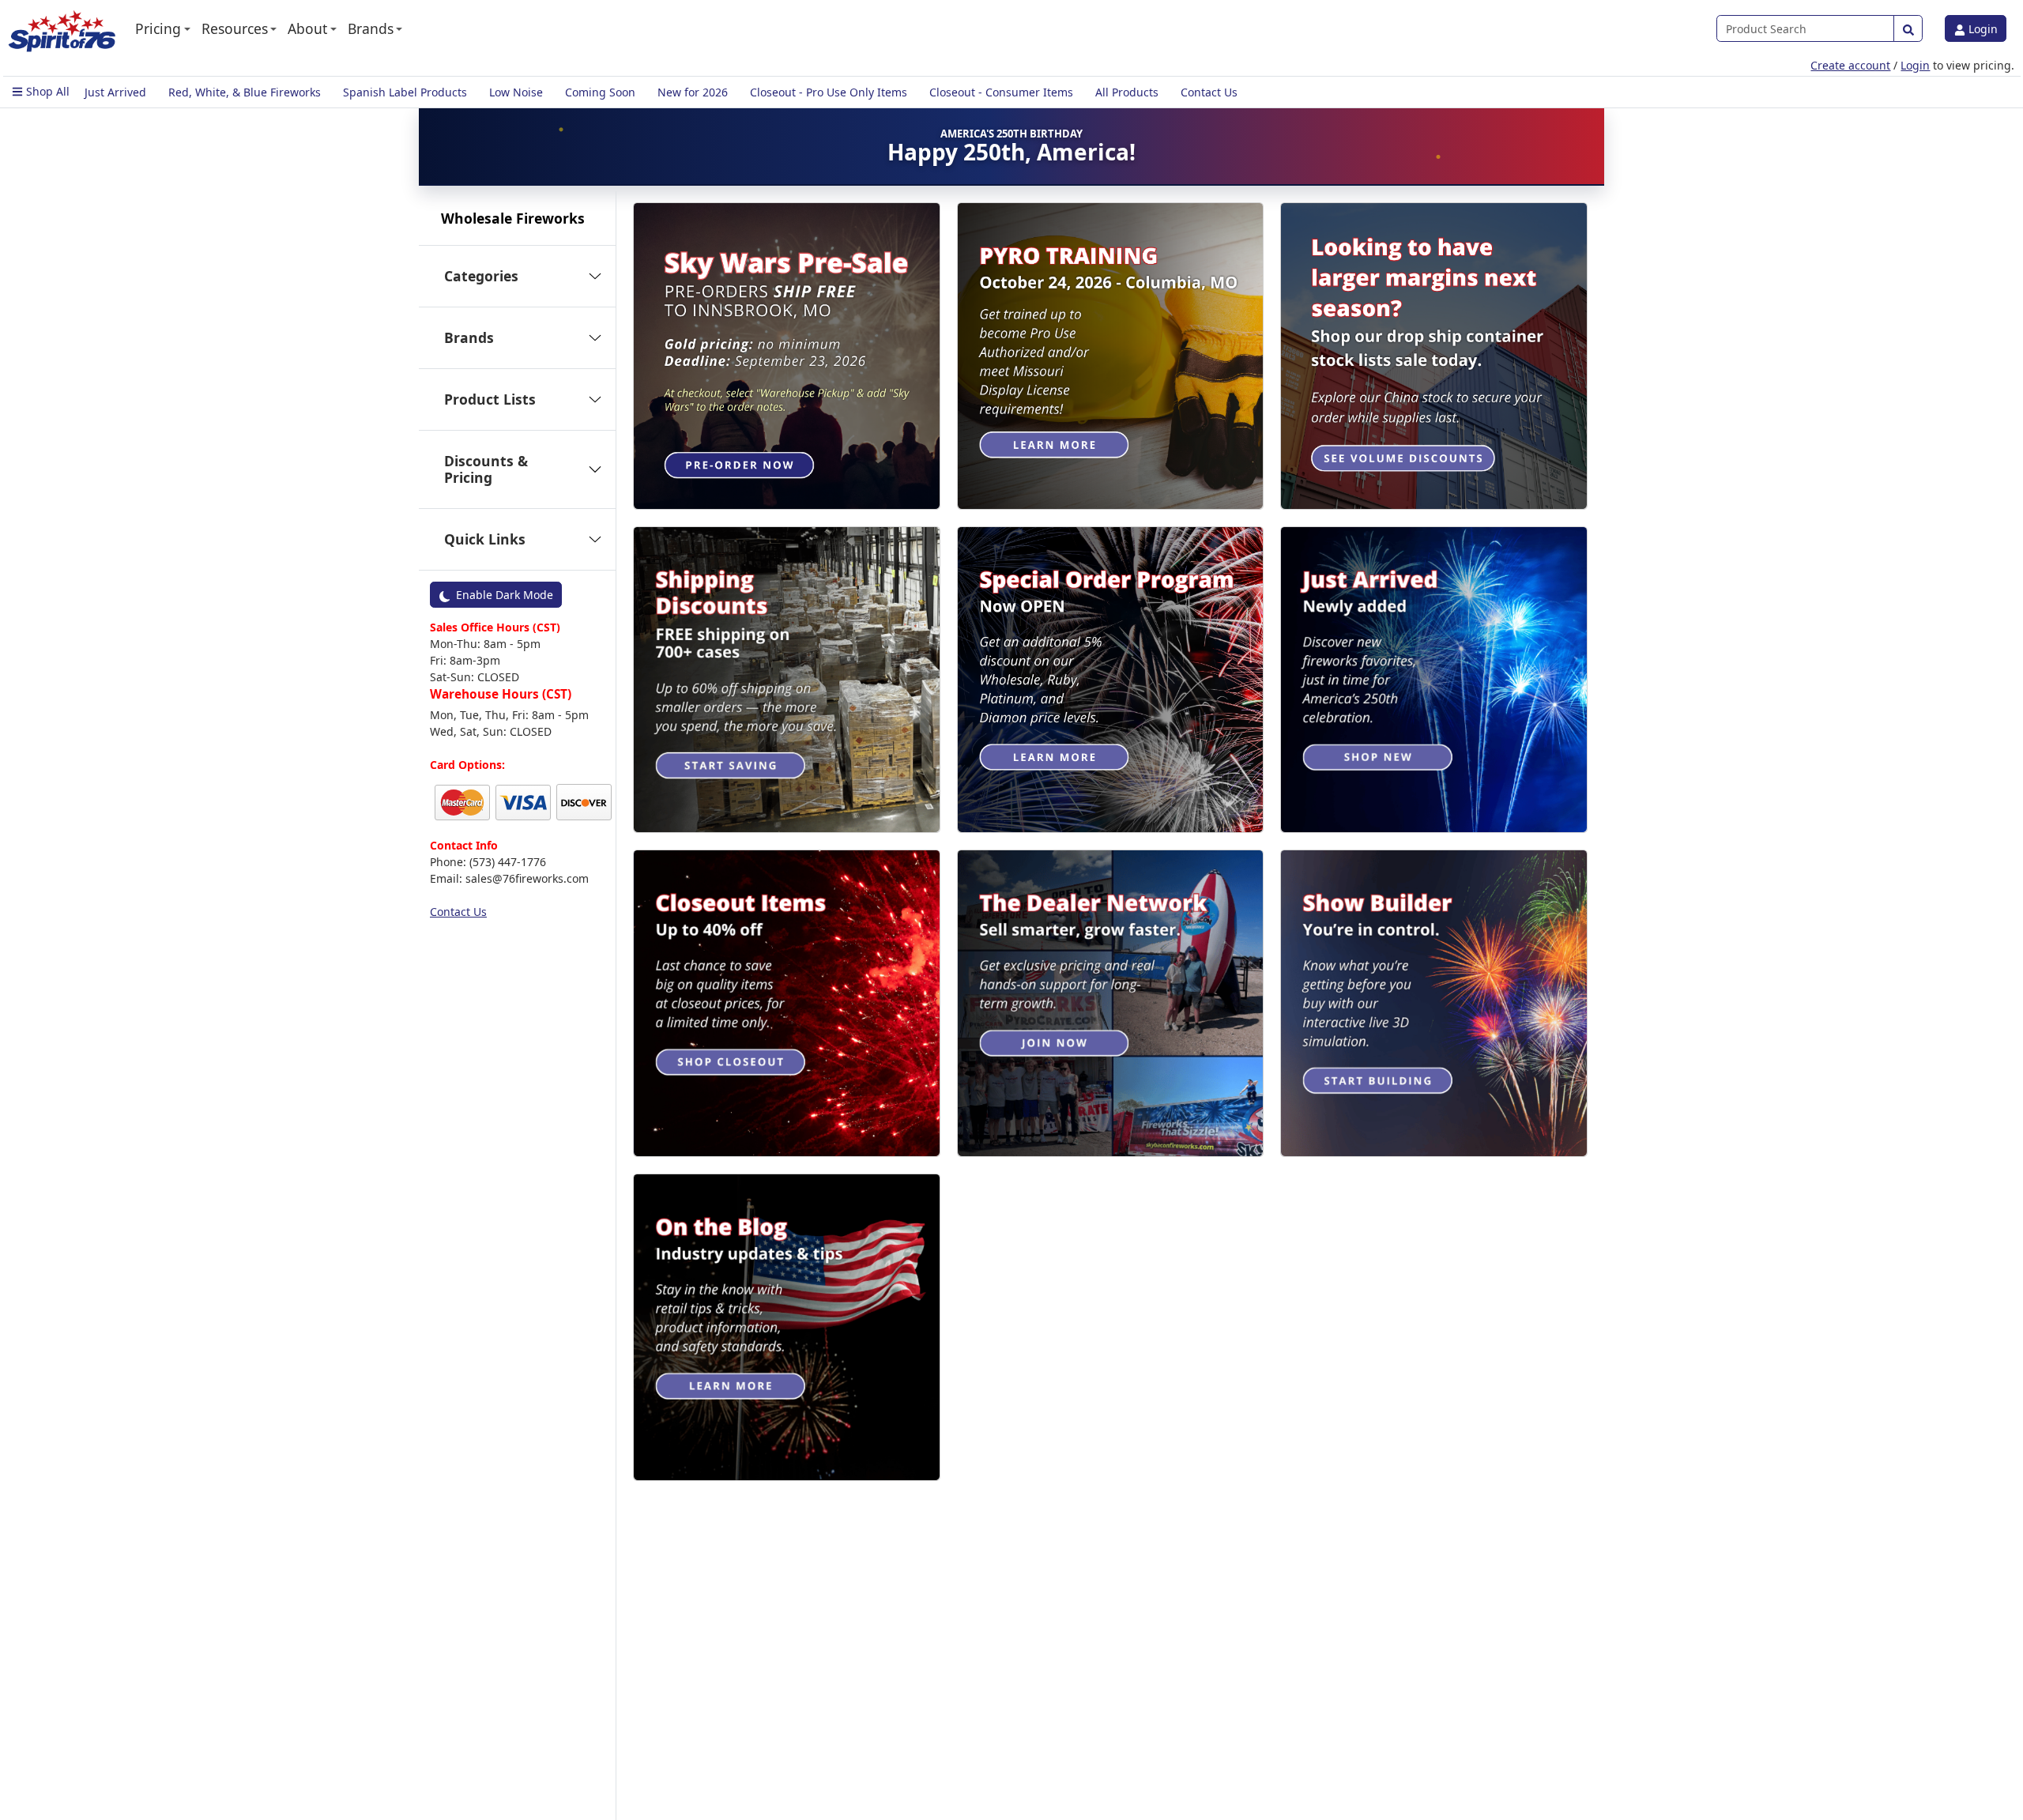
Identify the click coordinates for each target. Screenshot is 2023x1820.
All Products (1127, 92)
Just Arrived (115, 92)
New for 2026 (693, 92)
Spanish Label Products (405, 92)
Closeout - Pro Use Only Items (829, 92)
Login (1982, 29)
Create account (1850, 65)
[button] (163, 28)
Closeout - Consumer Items (1001, 92)
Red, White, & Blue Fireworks (245, 92)
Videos (447, 749)
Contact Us (1209, 92)
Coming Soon (600, 92)
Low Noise (516, 92)
